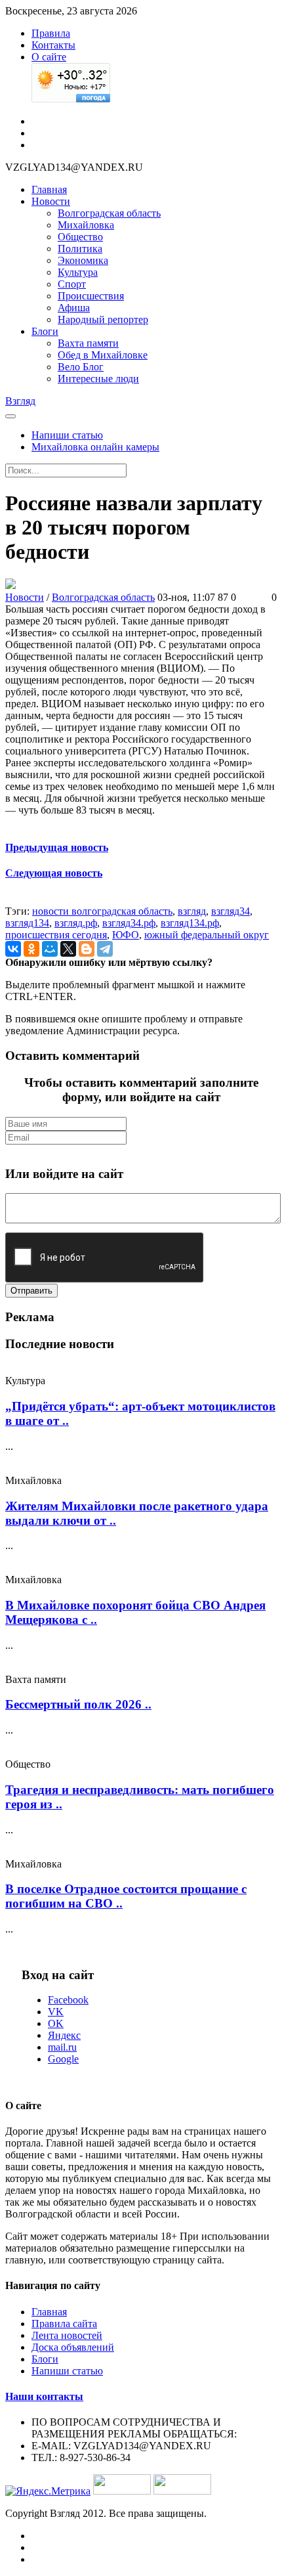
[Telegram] (105, 949)
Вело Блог (81, 367)
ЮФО (126, 935)
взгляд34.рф (129, 923)
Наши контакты (44, 2396)
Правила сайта (64, 2324)
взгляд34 (231, 911)
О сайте (49, 57)
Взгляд (20, 401)
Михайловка (86, 225)
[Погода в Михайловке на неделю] (71, 99)
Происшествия (91, 296)
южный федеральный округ (207, 935)
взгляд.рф (76, 923)
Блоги (45, 331)
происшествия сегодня (56, 935)
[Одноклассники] (31, 949)
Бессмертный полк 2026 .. (78, 1704)
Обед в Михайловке (103, 355)
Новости (51, 201)
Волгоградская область (109, 213)
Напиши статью (67, 435)
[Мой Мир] (50, 949)
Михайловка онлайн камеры (95, 447)
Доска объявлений (73, 2347)
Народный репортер (103, 319)
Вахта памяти (88, 343)
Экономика (83, 260)
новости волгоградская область (102, 911)
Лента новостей (67, 2335)
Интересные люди (98, 379)
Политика (80, 249)
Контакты (53, 45)
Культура (78, 272)
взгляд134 (27, 923)
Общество (80, 237)
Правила (51, 33)
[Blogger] (87, 949)
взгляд (192, 911)
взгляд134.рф (190, 923)
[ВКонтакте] (13, 949)
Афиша (74, 308)
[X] (68, 949)
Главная (49, 189)
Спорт (72, 284)
